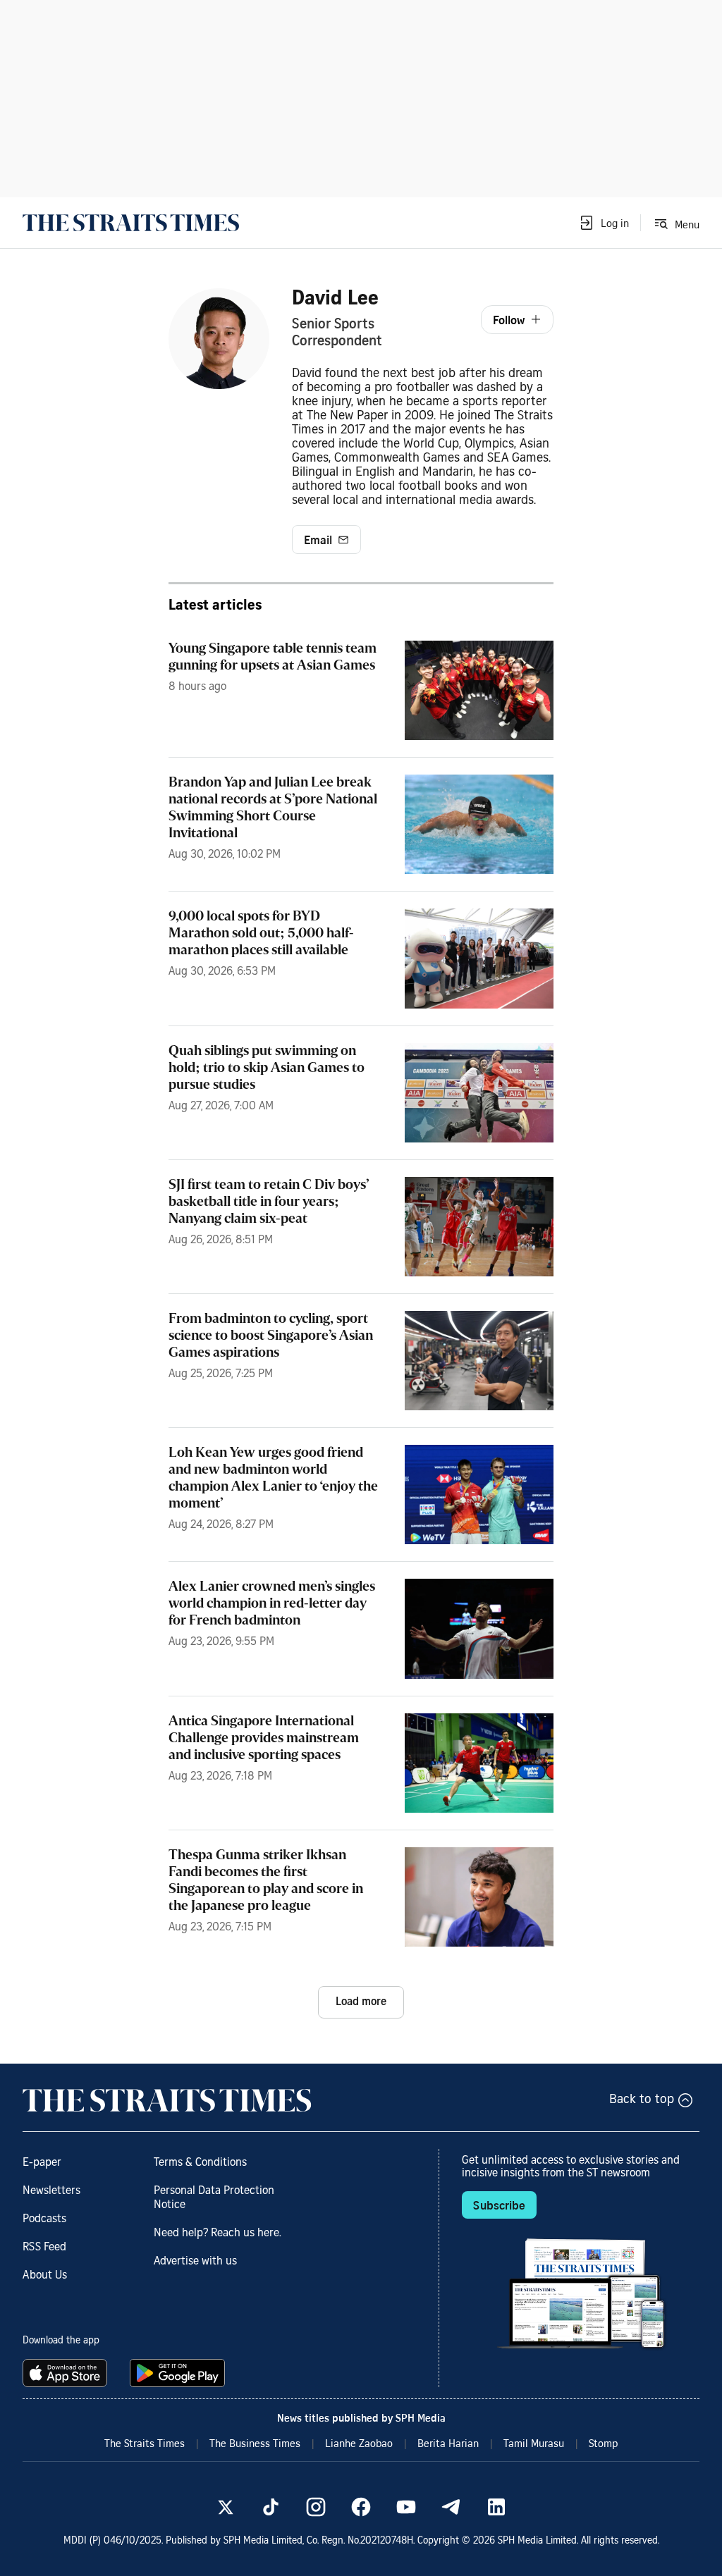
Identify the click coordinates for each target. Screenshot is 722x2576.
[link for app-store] (68, 2373)
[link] (131, 223)
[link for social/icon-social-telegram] (451, 2507)
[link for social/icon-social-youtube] (406, 2507)
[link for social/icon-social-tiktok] (271, 2507)
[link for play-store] (179, 2373)
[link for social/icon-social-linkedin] (496, 2507)
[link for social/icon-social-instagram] (316, 2507)
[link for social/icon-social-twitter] (226, 2507)
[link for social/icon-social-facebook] (361, 2507)
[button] (604, 223)
